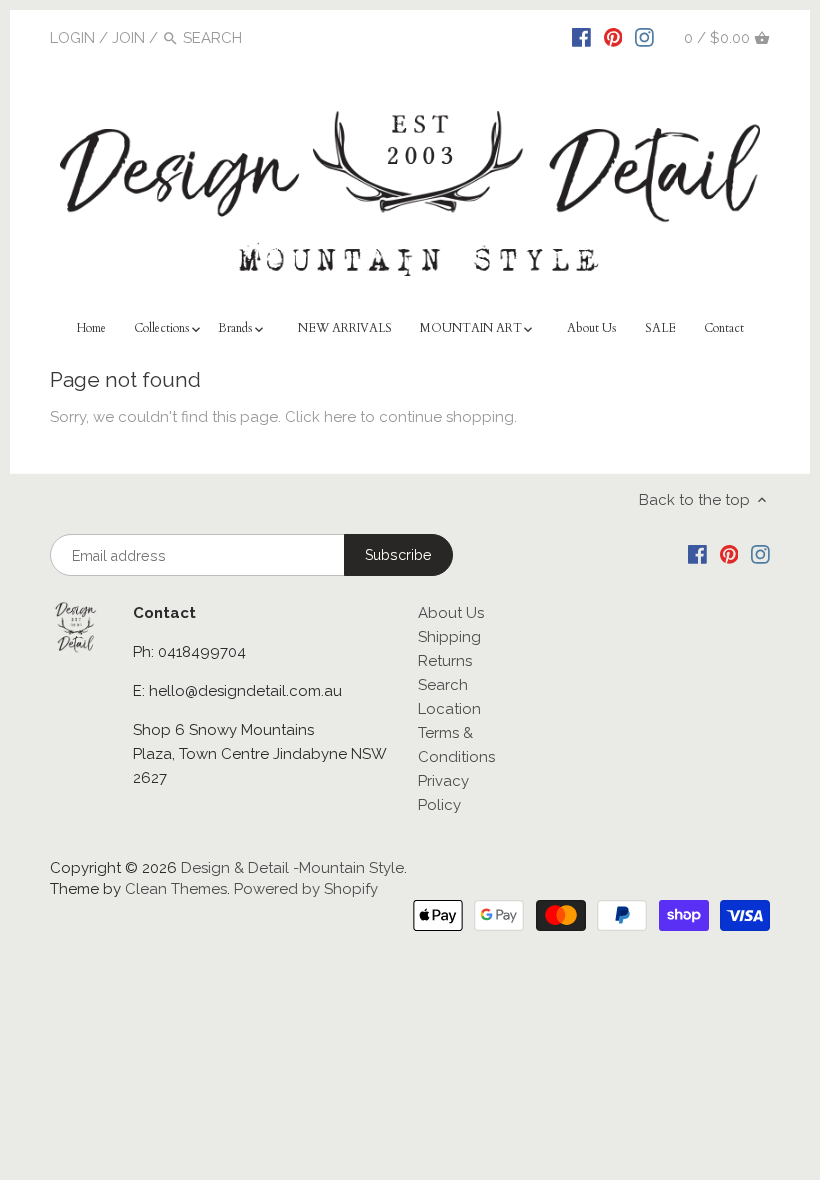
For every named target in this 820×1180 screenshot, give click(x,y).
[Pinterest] (613, 37)
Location (449, 709)
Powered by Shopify (306, 889)
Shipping (449, 637)
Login (72, 38)
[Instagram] (644, 37)
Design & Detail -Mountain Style (292, 868)
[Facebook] (581, 37)
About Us (451, 613)
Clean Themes (176, 889)
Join (128, 38)
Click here (320, 417)
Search (443, 685)
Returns (445, 661)
